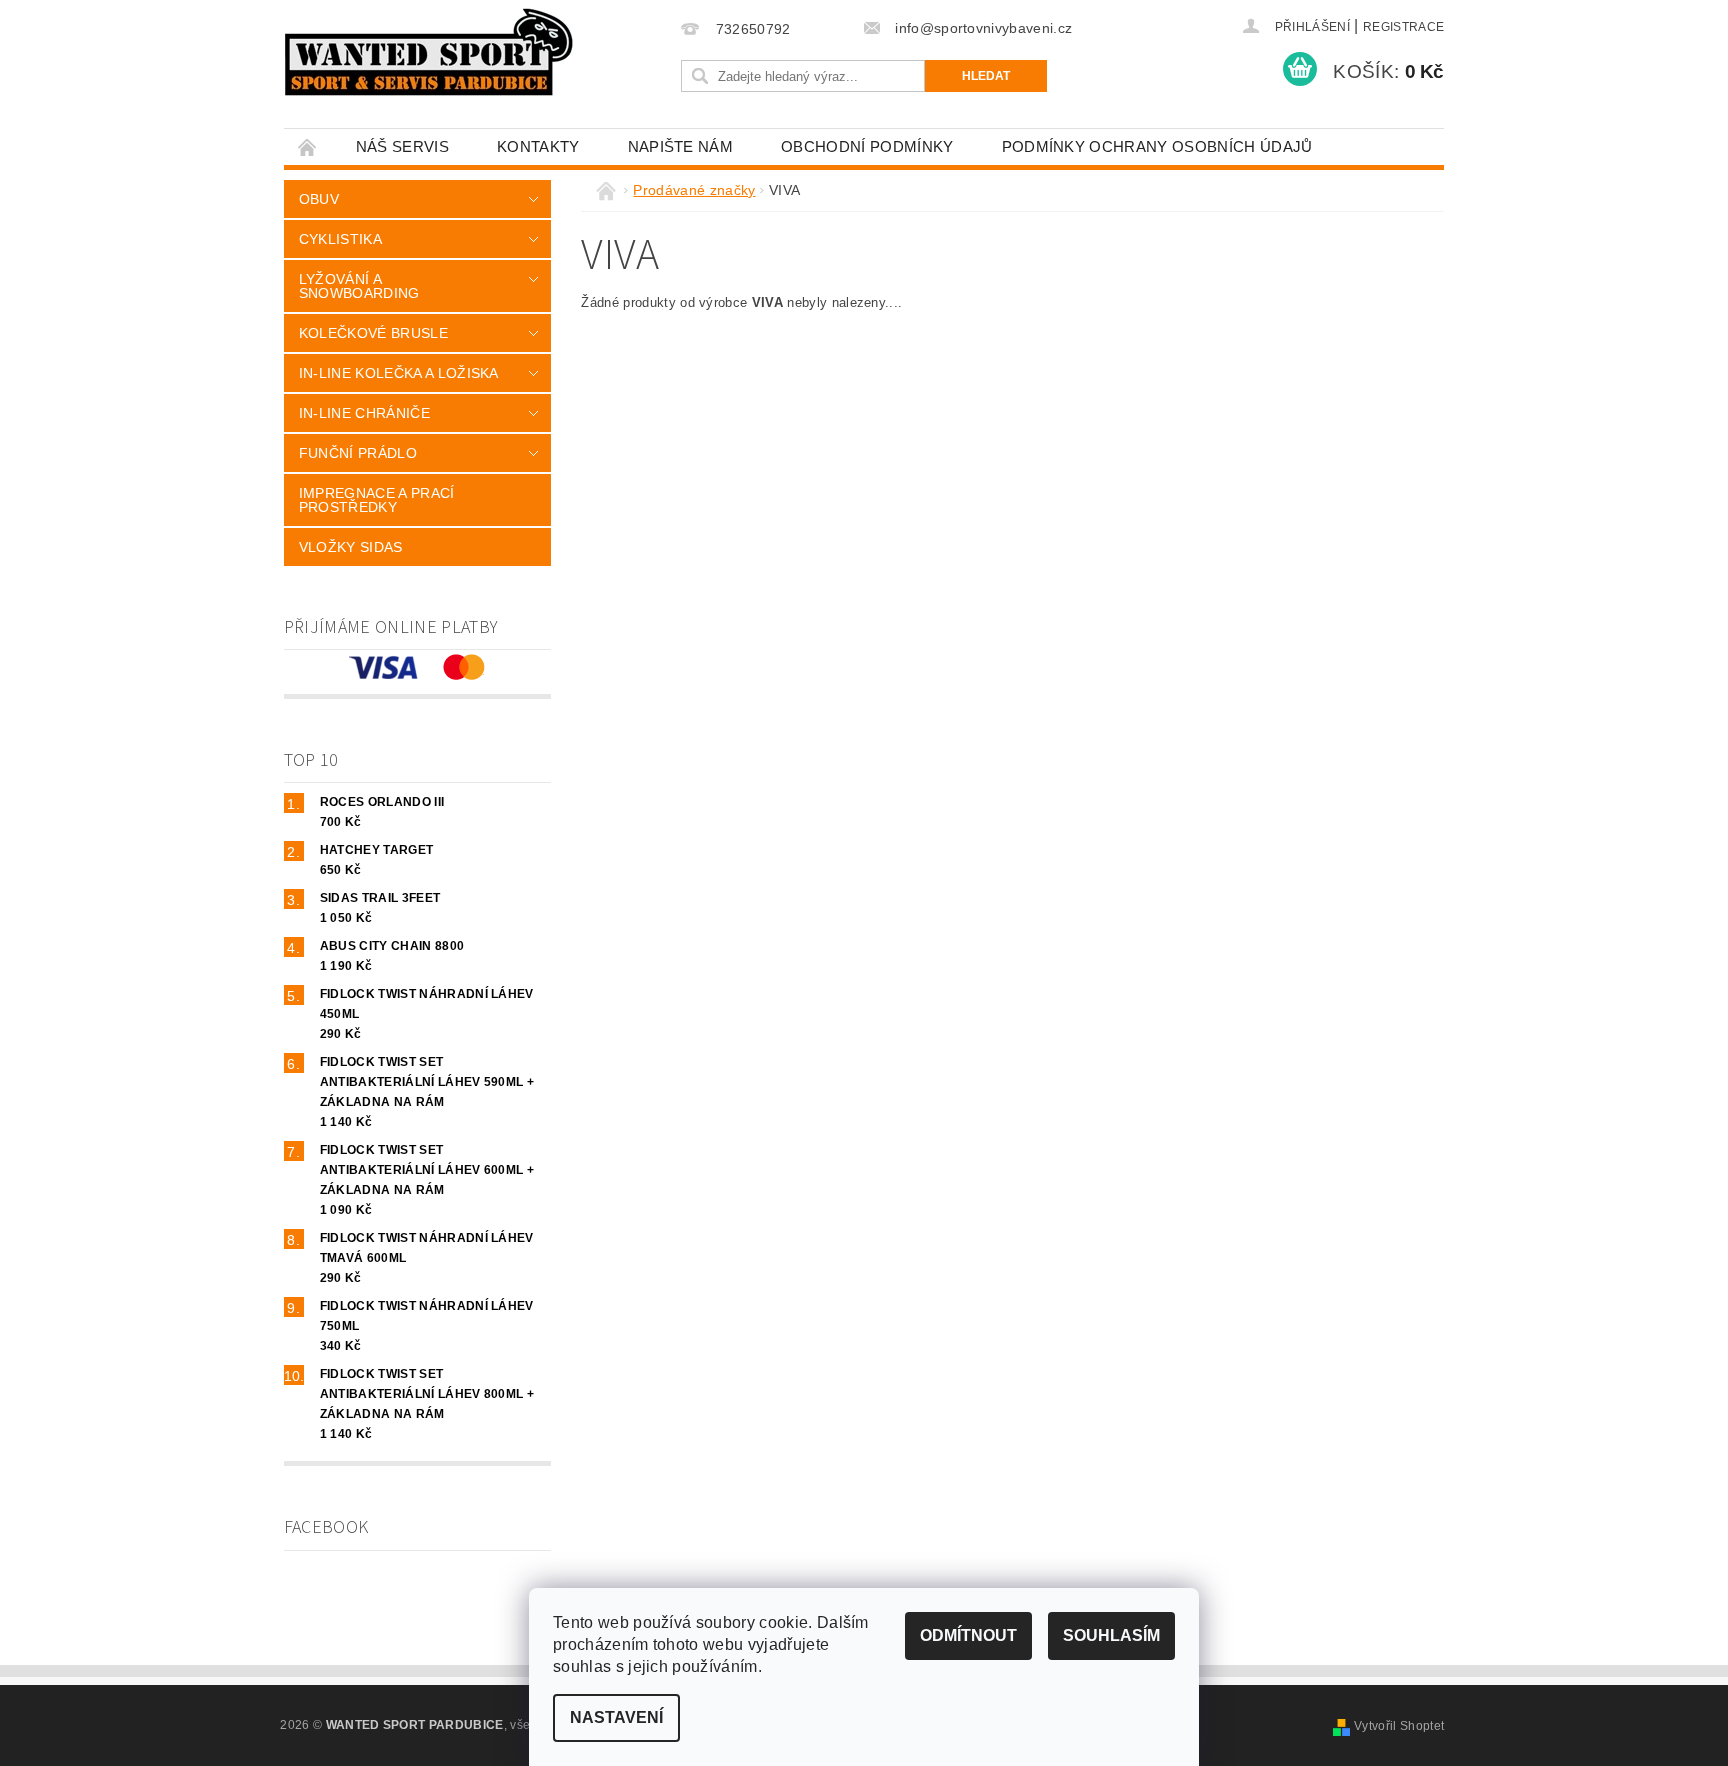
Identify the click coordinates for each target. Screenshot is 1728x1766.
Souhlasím (1111, 1635)
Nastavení (616, 1717)
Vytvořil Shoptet (1399, 1726)
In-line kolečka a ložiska (399, 373)
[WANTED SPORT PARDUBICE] (429, 52)
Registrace (1403, 27)
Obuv (319, 199)
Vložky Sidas (351, 547)
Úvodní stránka (308, 146)
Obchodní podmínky (867, 146)
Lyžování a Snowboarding (359, 286)
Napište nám (681, 146)
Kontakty (538, 146)
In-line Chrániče (364, 413)
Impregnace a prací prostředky (377, 500)
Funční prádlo (358, 453)
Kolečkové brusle (373, 333)
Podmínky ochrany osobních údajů (1157, 146)
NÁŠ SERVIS (402, 146)
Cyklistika (340, 239)
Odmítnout (968, 1635)
